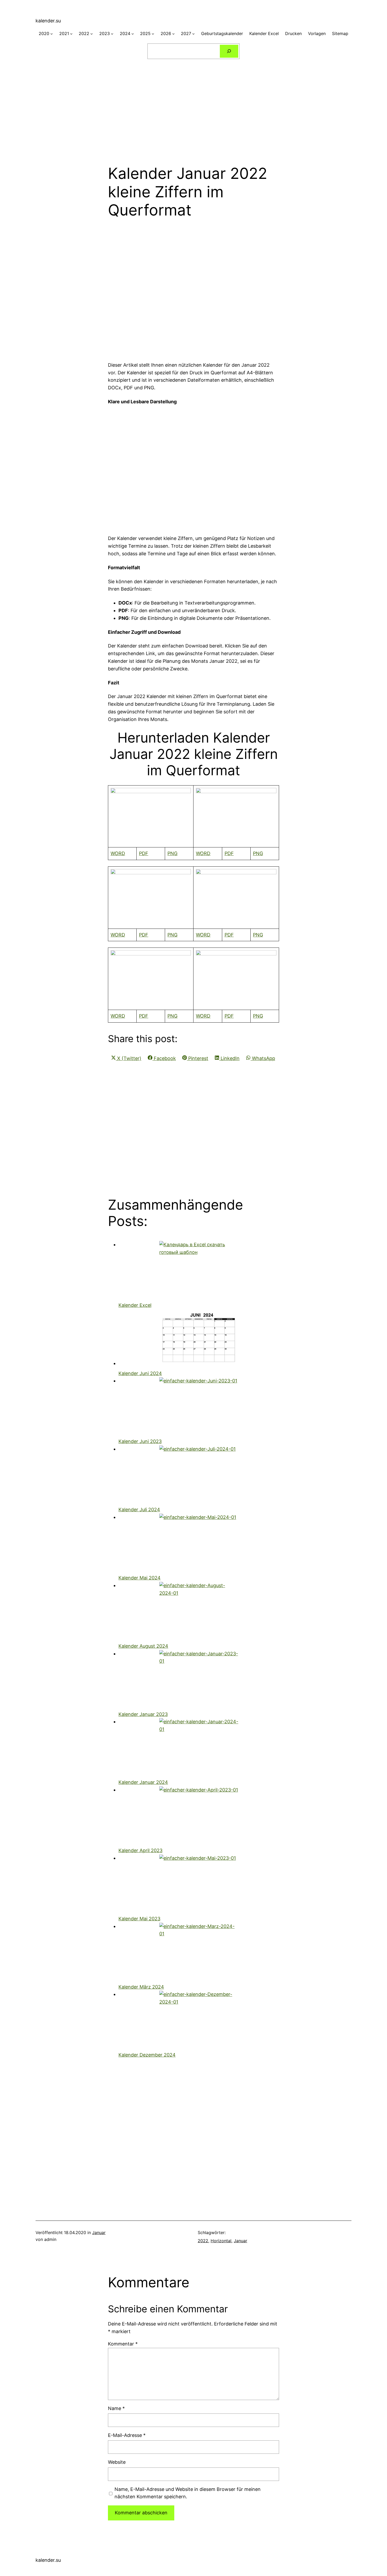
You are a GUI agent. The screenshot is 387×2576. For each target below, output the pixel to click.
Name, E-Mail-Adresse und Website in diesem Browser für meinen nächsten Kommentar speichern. (188, 2493)
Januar (99, 2232)
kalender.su (48, 21)
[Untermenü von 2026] (173, 34)
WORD (118, 853)
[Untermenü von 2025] (153, 34)
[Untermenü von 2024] (133, 34)
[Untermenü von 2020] (52, 34)
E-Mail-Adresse (127, 2435)
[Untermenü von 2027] (193, 34)
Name (116, 2408)
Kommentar (123, 2344)
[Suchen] (229, 51)
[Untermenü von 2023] (112, 34)
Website (117, 2462)
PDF (144, 853)
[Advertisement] (193, 109)
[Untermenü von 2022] (92, 34)
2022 (203, 2241)
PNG (172, 853)
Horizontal (221, 2241)
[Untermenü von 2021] (71, 34)
